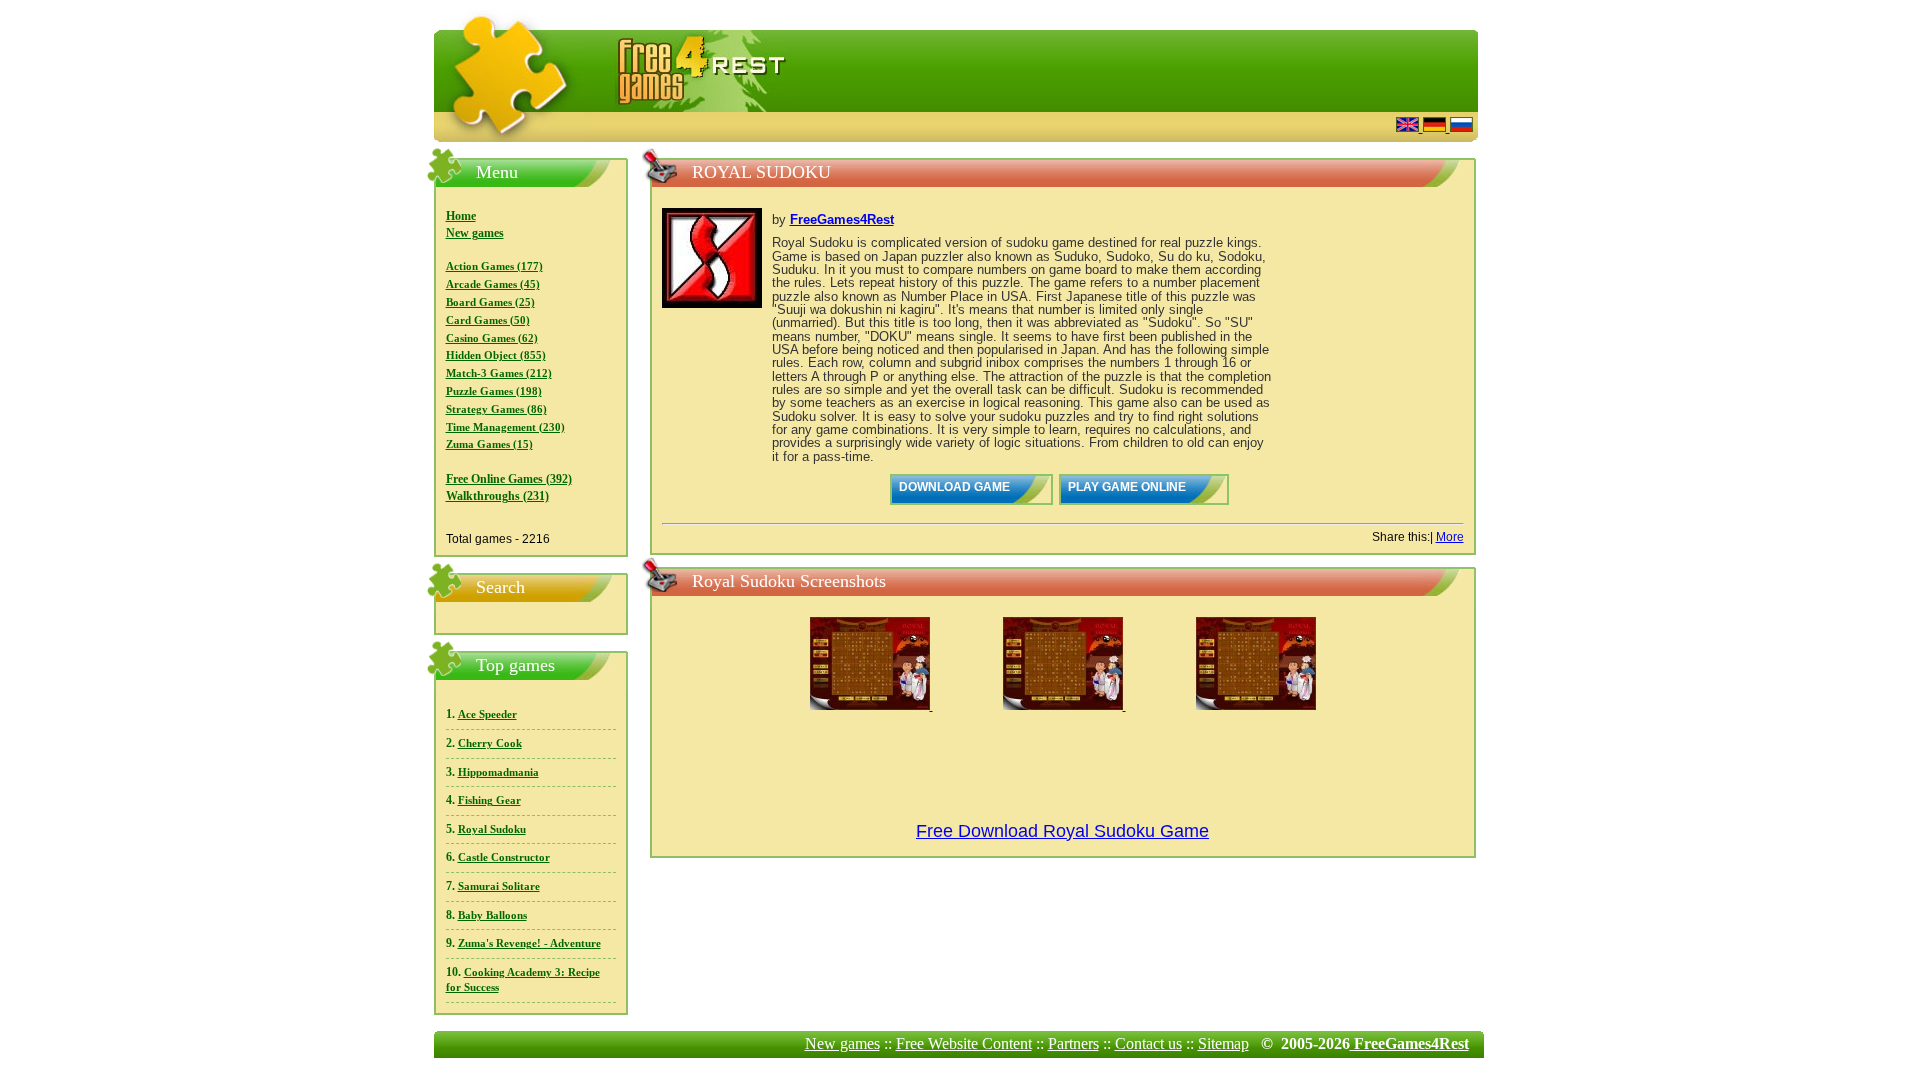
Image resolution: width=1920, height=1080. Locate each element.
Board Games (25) (490, 302)
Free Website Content (964, 1043)
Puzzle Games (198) (494, 391)
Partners (1073, 1043)
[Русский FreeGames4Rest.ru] (1461, 126)
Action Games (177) (494, 266)
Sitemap (1223, 1043)
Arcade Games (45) (493, 284)
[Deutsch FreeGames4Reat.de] (1436, 126)
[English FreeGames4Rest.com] (1409, 126)
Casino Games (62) (492, 338)
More (1450, 537)
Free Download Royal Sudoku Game (1062, 831)
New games (475, 233)
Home (461, 216)
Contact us (1148, 1043)
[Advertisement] (1135, 124)
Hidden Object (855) (496, 355)
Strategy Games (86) (496, 409)
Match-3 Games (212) (499, 373)
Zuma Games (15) (489, 444)
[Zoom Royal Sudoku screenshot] (871, 706)
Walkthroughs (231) (497, 496)
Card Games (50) (488, 320)
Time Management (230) (505, 427)
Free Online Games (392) (509, 479)
